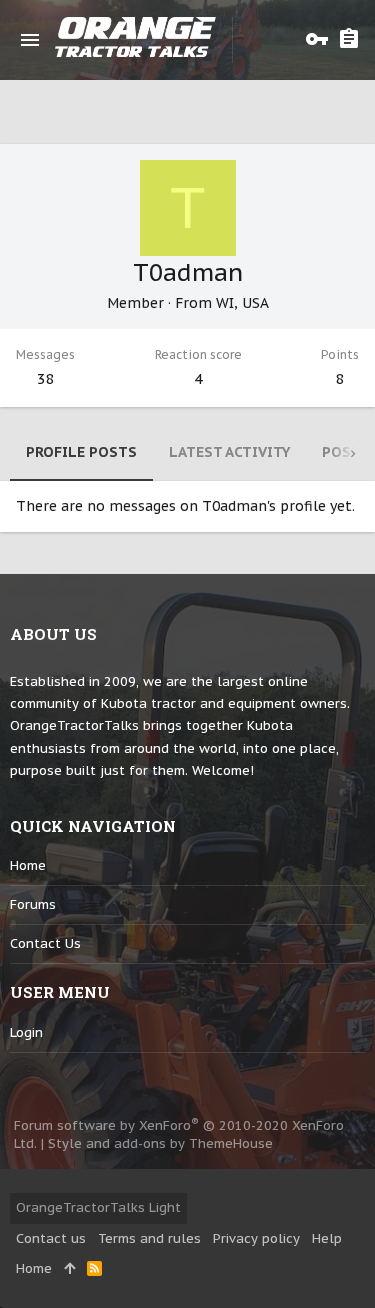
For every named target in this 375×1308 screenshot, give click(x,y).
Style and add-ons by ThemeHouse (160, 1143)
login (26, 1032)
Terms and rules (149, 1238)
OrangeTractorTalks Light (98, 1207)
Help (327, 1238)
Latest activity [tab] (229, 452)
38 (46, 378)
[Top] (69, 1269)
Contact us (45, 943)
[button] (30, 40)
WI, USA (242, 303)
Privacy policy (256, 1238)
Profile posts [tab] (81, 452)
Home (28, 865)
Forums (33, 904)
